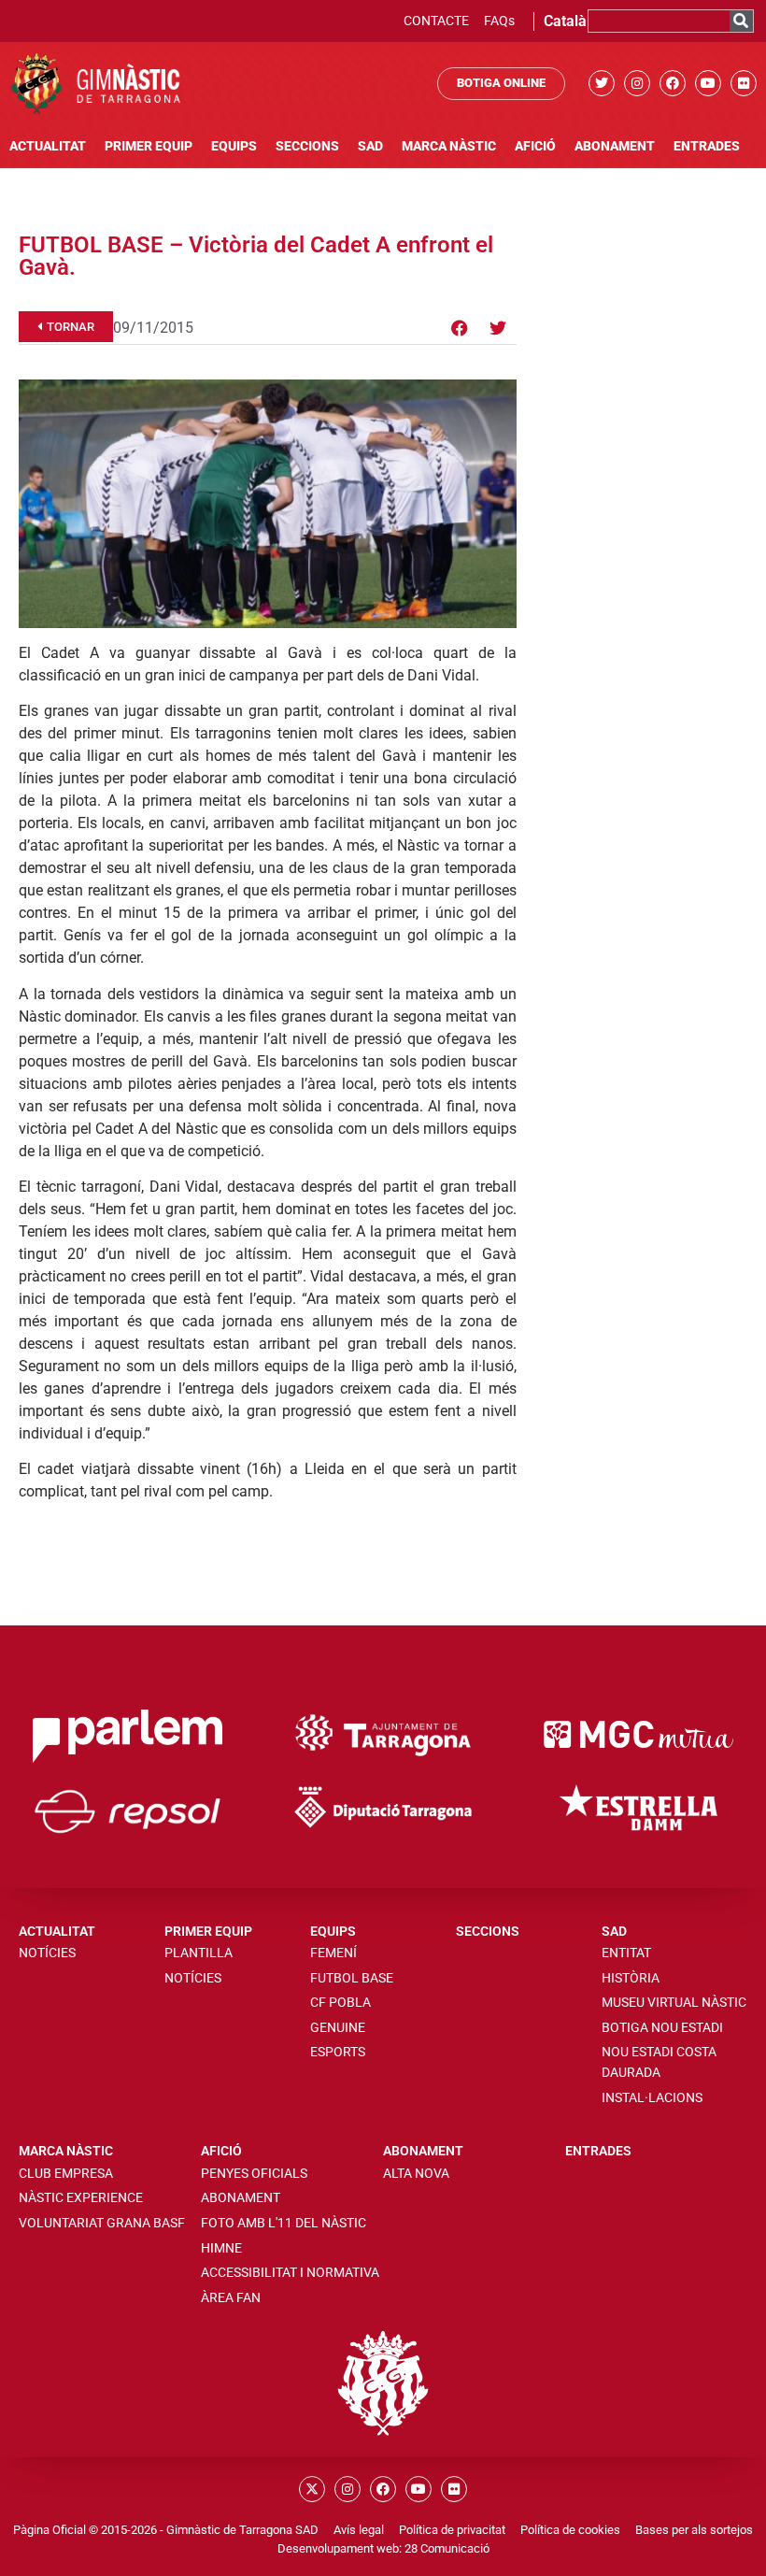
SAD (370, 146)
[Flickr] (744, 83)
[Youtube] (708, 83)
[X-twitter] (312, 2489)
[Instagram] (637, 83)
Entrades (707, 146)
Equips (234, 146)
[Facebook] (673, 83)
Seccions (307, 146)
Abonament (615, 146)
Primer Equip (149, 146)
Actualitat (48, 146)
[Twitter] (602, 83)
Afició (535, 146)
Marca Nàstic (449, 146)
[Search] (741, 21)
